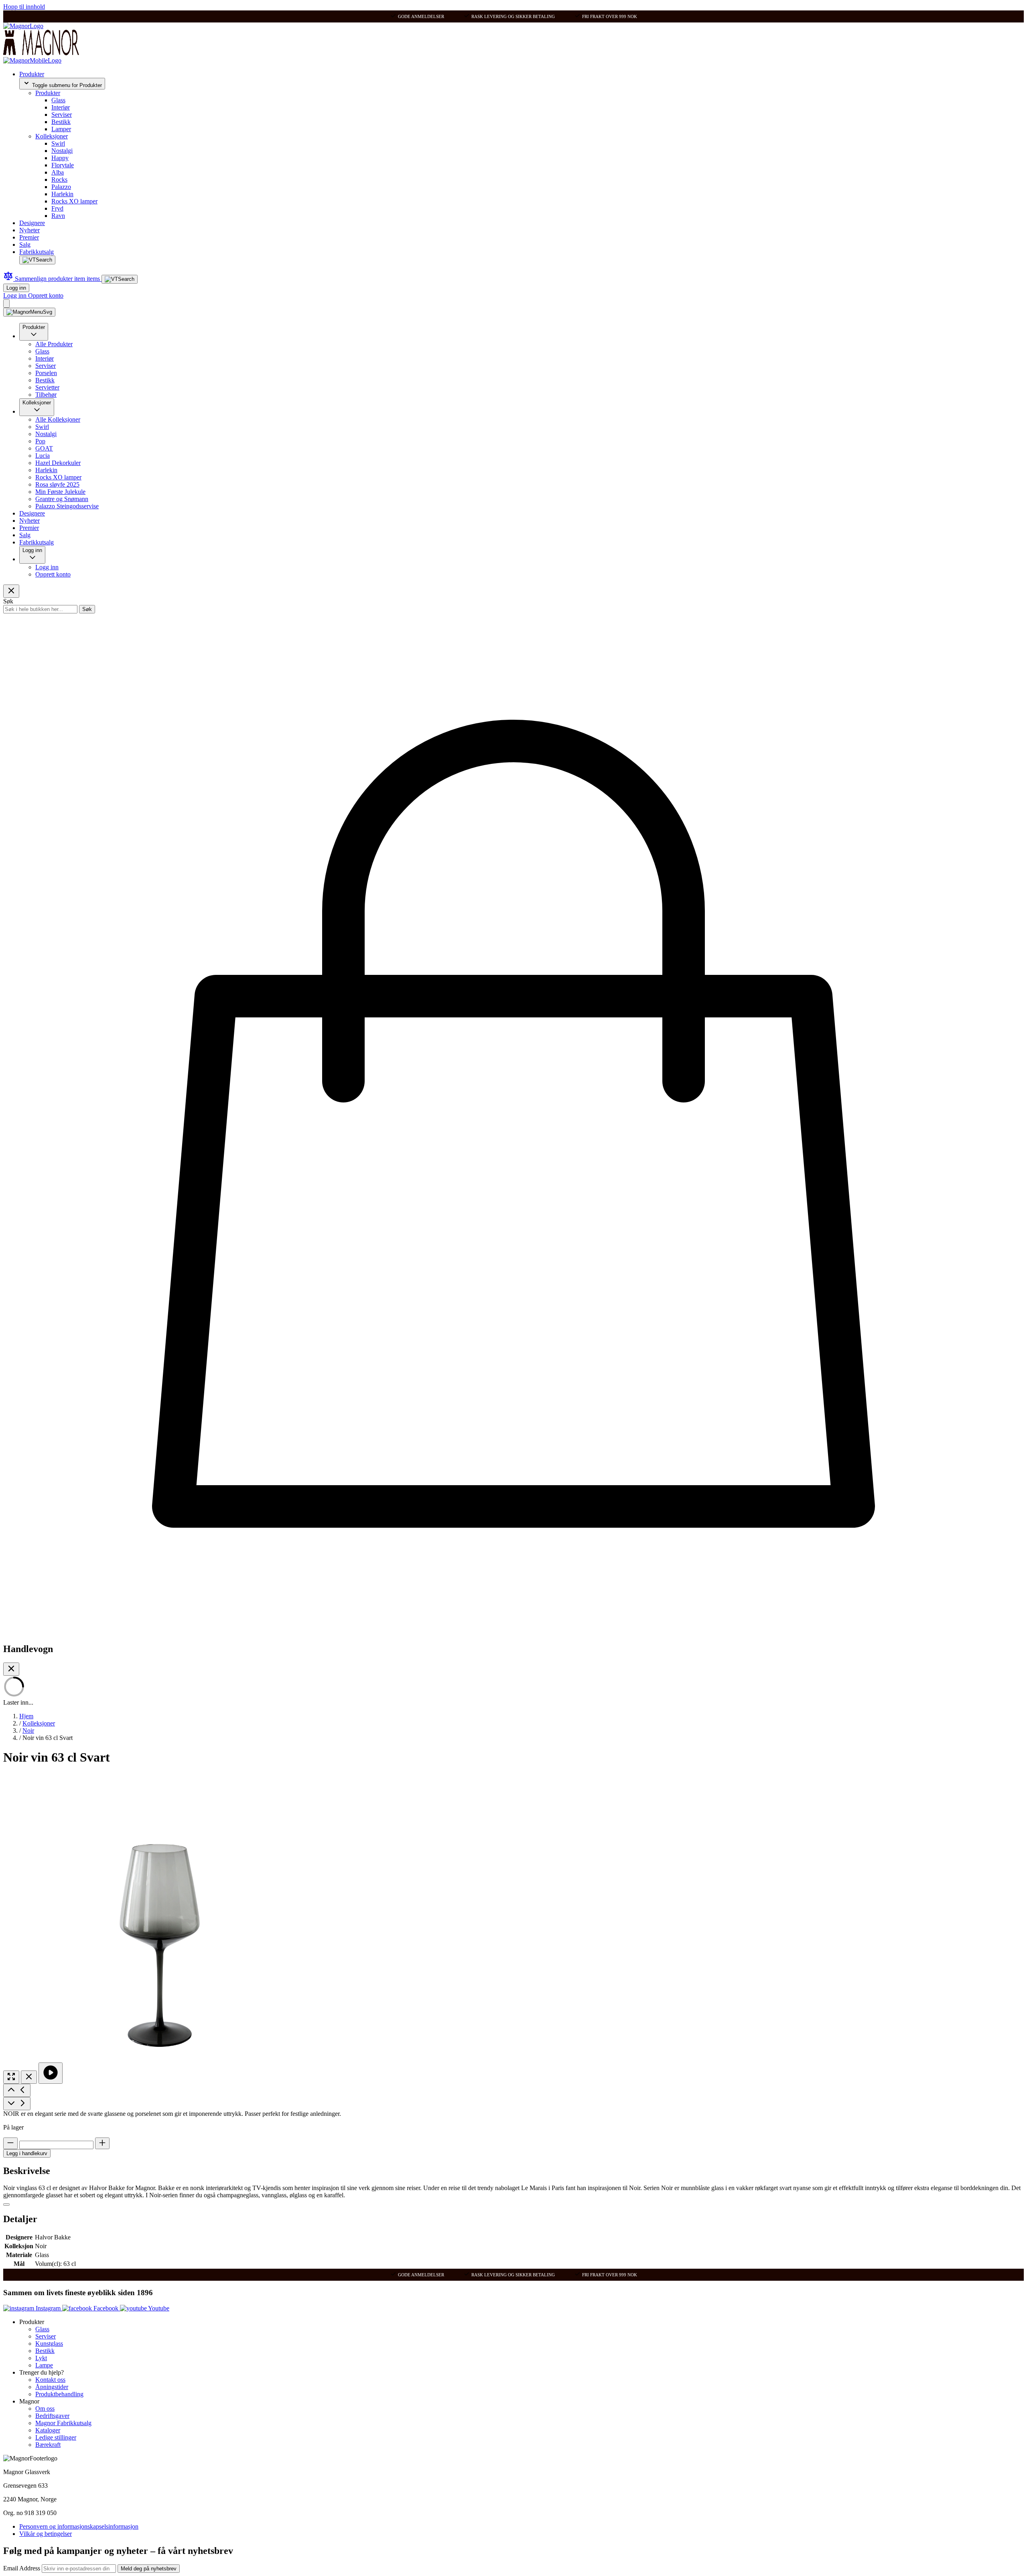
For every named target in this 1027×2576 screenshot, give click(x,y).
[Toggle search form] (37, 260)
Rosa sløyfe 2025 (57, 484)
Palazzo (61, 187)
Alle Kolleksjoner (58, 419)
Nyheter (29, 230)
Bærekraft (48, 2445)
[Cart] (6, 303)
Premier (29, 237)
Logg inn (16, 288)
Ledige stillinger (56, 2437)
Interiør (61, 107)
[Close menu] (11, 591)
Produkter (32, 74)
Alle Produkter (54, 344)
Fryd (57, 208)
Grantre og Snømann (62, 499)
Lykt (41, 2358)
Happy (60, 158)
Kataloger (48, 2430)
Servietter (47, 387)
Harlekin (62, 194)
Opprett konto (46, 295)
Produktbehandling (59, 2394)
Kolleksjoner (52, 136)
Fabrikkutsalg (37, 252)
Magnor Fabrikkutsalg (63, 2423)
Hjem (26, 1716)
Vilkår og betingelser (46, 2534)
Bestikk (61, 122)
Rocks (59, 180)
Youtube (158, 2308)
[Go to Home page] (23, 26)
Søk (87, 609)
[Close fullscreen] (29, 2077)
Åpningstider (52, 2387)
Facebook (106, 2308)
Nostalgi (62, 151)
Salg (25, 245)
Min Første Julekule (60, 492)
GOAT (44, 448)
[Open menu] (29, 312)
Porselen (46, 373)
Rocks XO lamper (74, 201)
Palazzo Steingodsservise (67, 506)
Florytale (63, 165)
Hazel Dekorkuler (58, 463)
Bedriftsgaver (52, 2416)
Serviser (62, 115)
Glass (58, 100)
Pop (40, 441)
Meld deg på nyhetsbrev (149, 2569)
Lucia (43, 456)
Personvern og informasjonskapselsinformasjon (79, 2526)
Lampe (44, 2365)
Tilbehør (46, 395)
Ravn (58, 216)
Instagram (48, 2308)
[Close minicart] (11, 1669)
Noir (28, 1731)
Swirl (58, 143)
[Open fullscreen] (11, 2077)
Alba (58, 172)
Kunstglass (49, 2344)
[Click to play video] (51, 2073)
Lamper (61, 129)
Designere (32, 223)
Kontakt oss (50, 2380)
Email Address (22, 2568)
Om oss (45, 2409)
